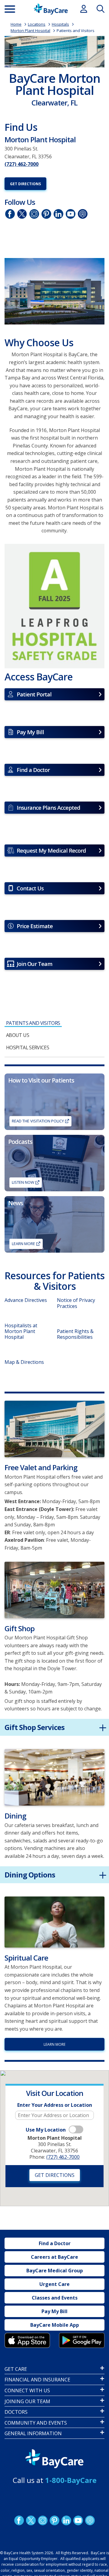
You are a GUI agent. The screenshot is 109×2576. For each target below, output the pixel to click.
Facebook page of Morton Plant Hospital (10, 214)
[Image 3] (54, 606)
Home (16, 24)
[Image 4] (82, 2340)
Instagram (34, 214)
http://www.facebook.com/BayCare (19, 2520)
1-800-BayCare (71, 2480)
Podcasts (83, 214)
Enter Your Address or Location (55, 2105)
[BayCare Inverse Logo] (54, 2459)
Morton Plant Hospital (30, 31)
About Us (18, 1035)
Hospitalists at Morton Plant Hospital (21, 1331)
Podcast (90, 2520)
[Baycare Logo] (51, 9)
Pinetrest (46, 214)
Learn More (23, 1244)
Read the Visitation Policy (38, 1121)
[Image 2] (54, 291)
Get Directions (25, 184)
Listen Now (23, 1182)
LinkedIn (58, 214)
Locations (37, 24)
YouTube (71, 214)
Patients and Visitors (76, 31)
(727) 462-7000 (21, 164)
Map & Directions (24, 1362)
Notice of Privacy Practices (76, 1303)
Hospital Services (28, 1048)
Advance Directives (26, 1300)
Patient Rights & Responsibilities (75, 1334)
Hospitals (60, 24)
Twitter (22, 214)
